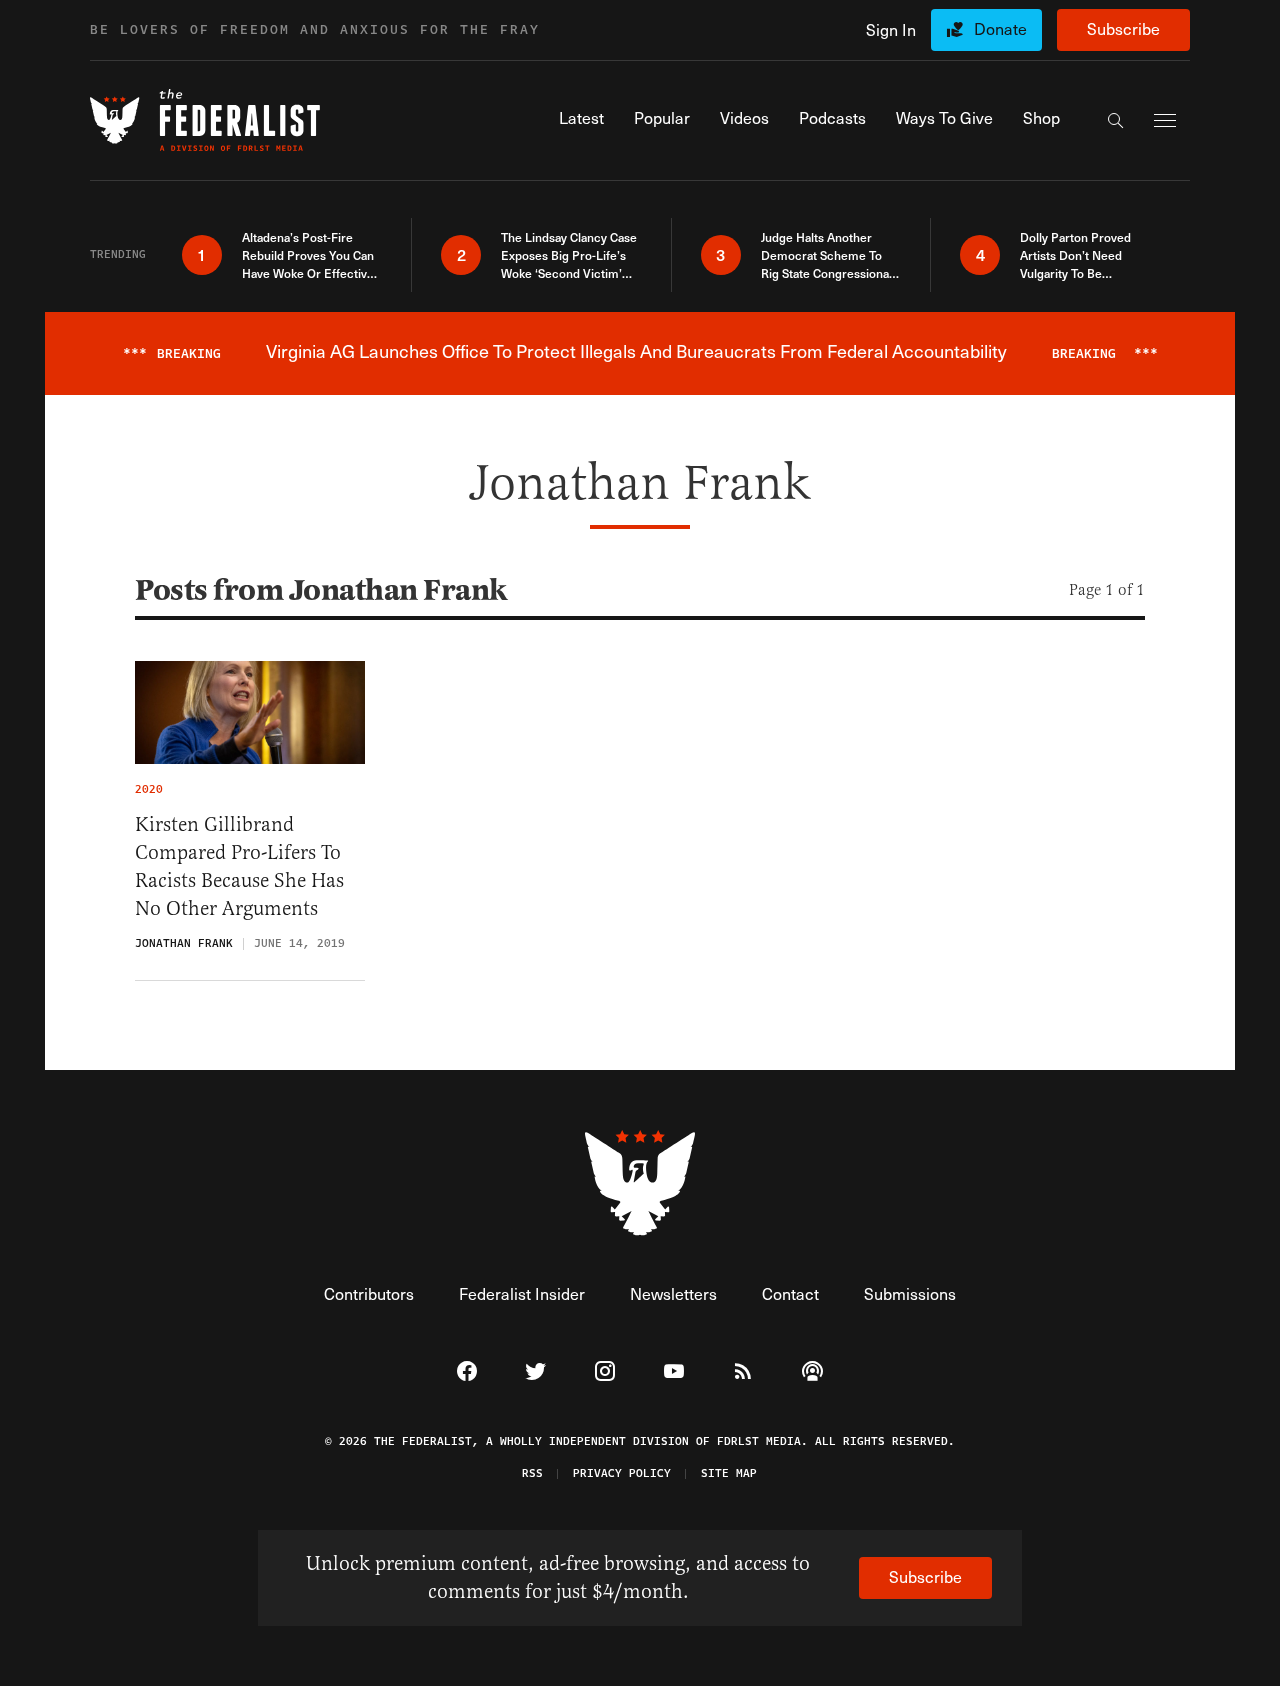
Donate (1000, 28)
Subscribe (1123, 28)
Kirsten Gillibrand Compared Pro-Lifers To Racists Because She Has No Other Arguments (239, 866)
